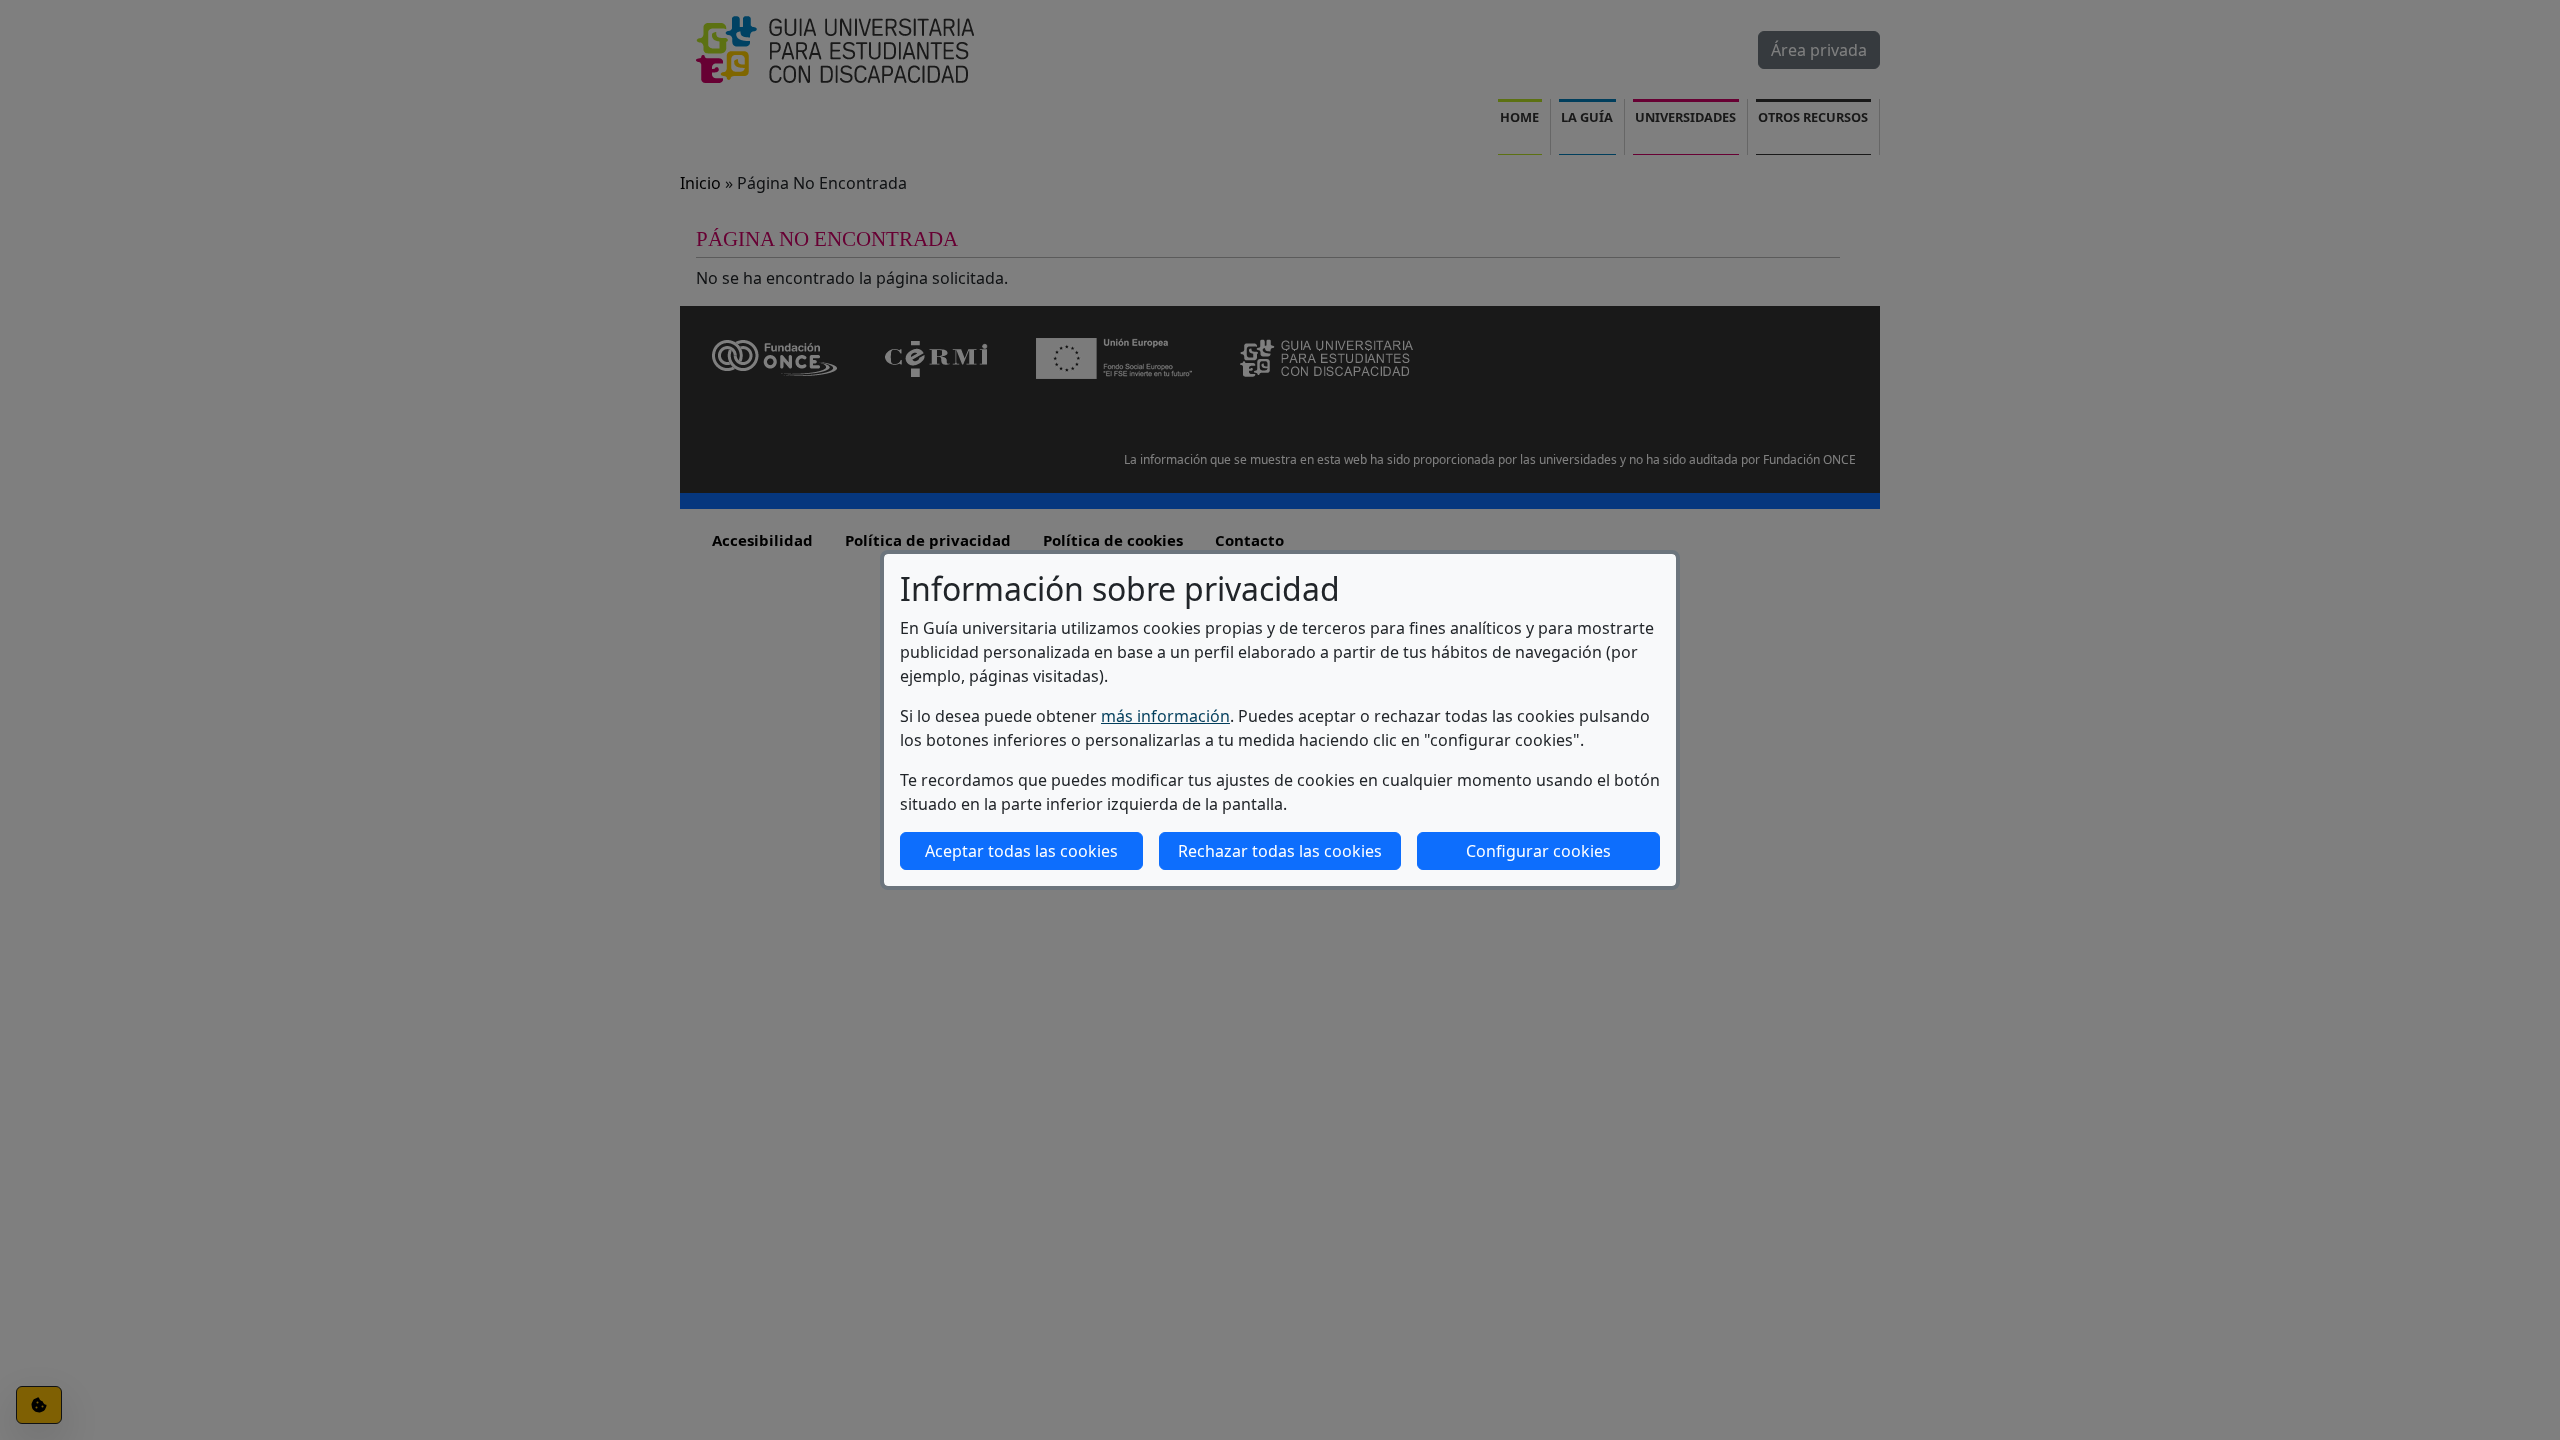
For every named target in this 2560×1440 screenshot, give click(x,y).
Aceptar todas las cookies (1021, 851)
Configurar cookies (1538, 851)
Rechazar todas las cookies (1280, 851)
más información (1165, 716)
